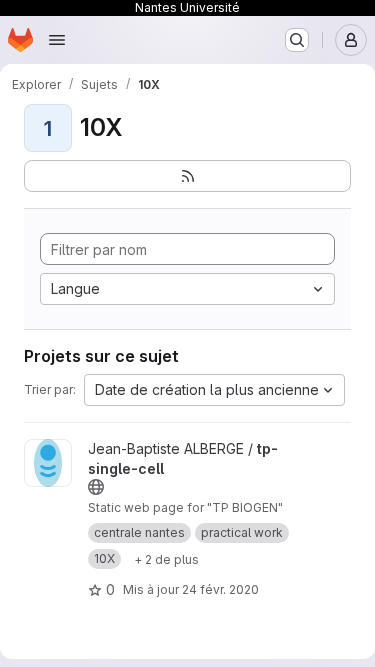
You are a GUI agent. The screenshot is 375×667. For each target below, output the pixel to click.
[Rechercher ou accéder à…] (297, 40)
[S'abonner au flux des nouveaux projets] (187, 176)
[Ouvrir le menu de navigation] (57, 40)
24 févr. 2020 (220, 589)
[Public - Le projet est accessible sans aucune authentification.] (96, 487)
